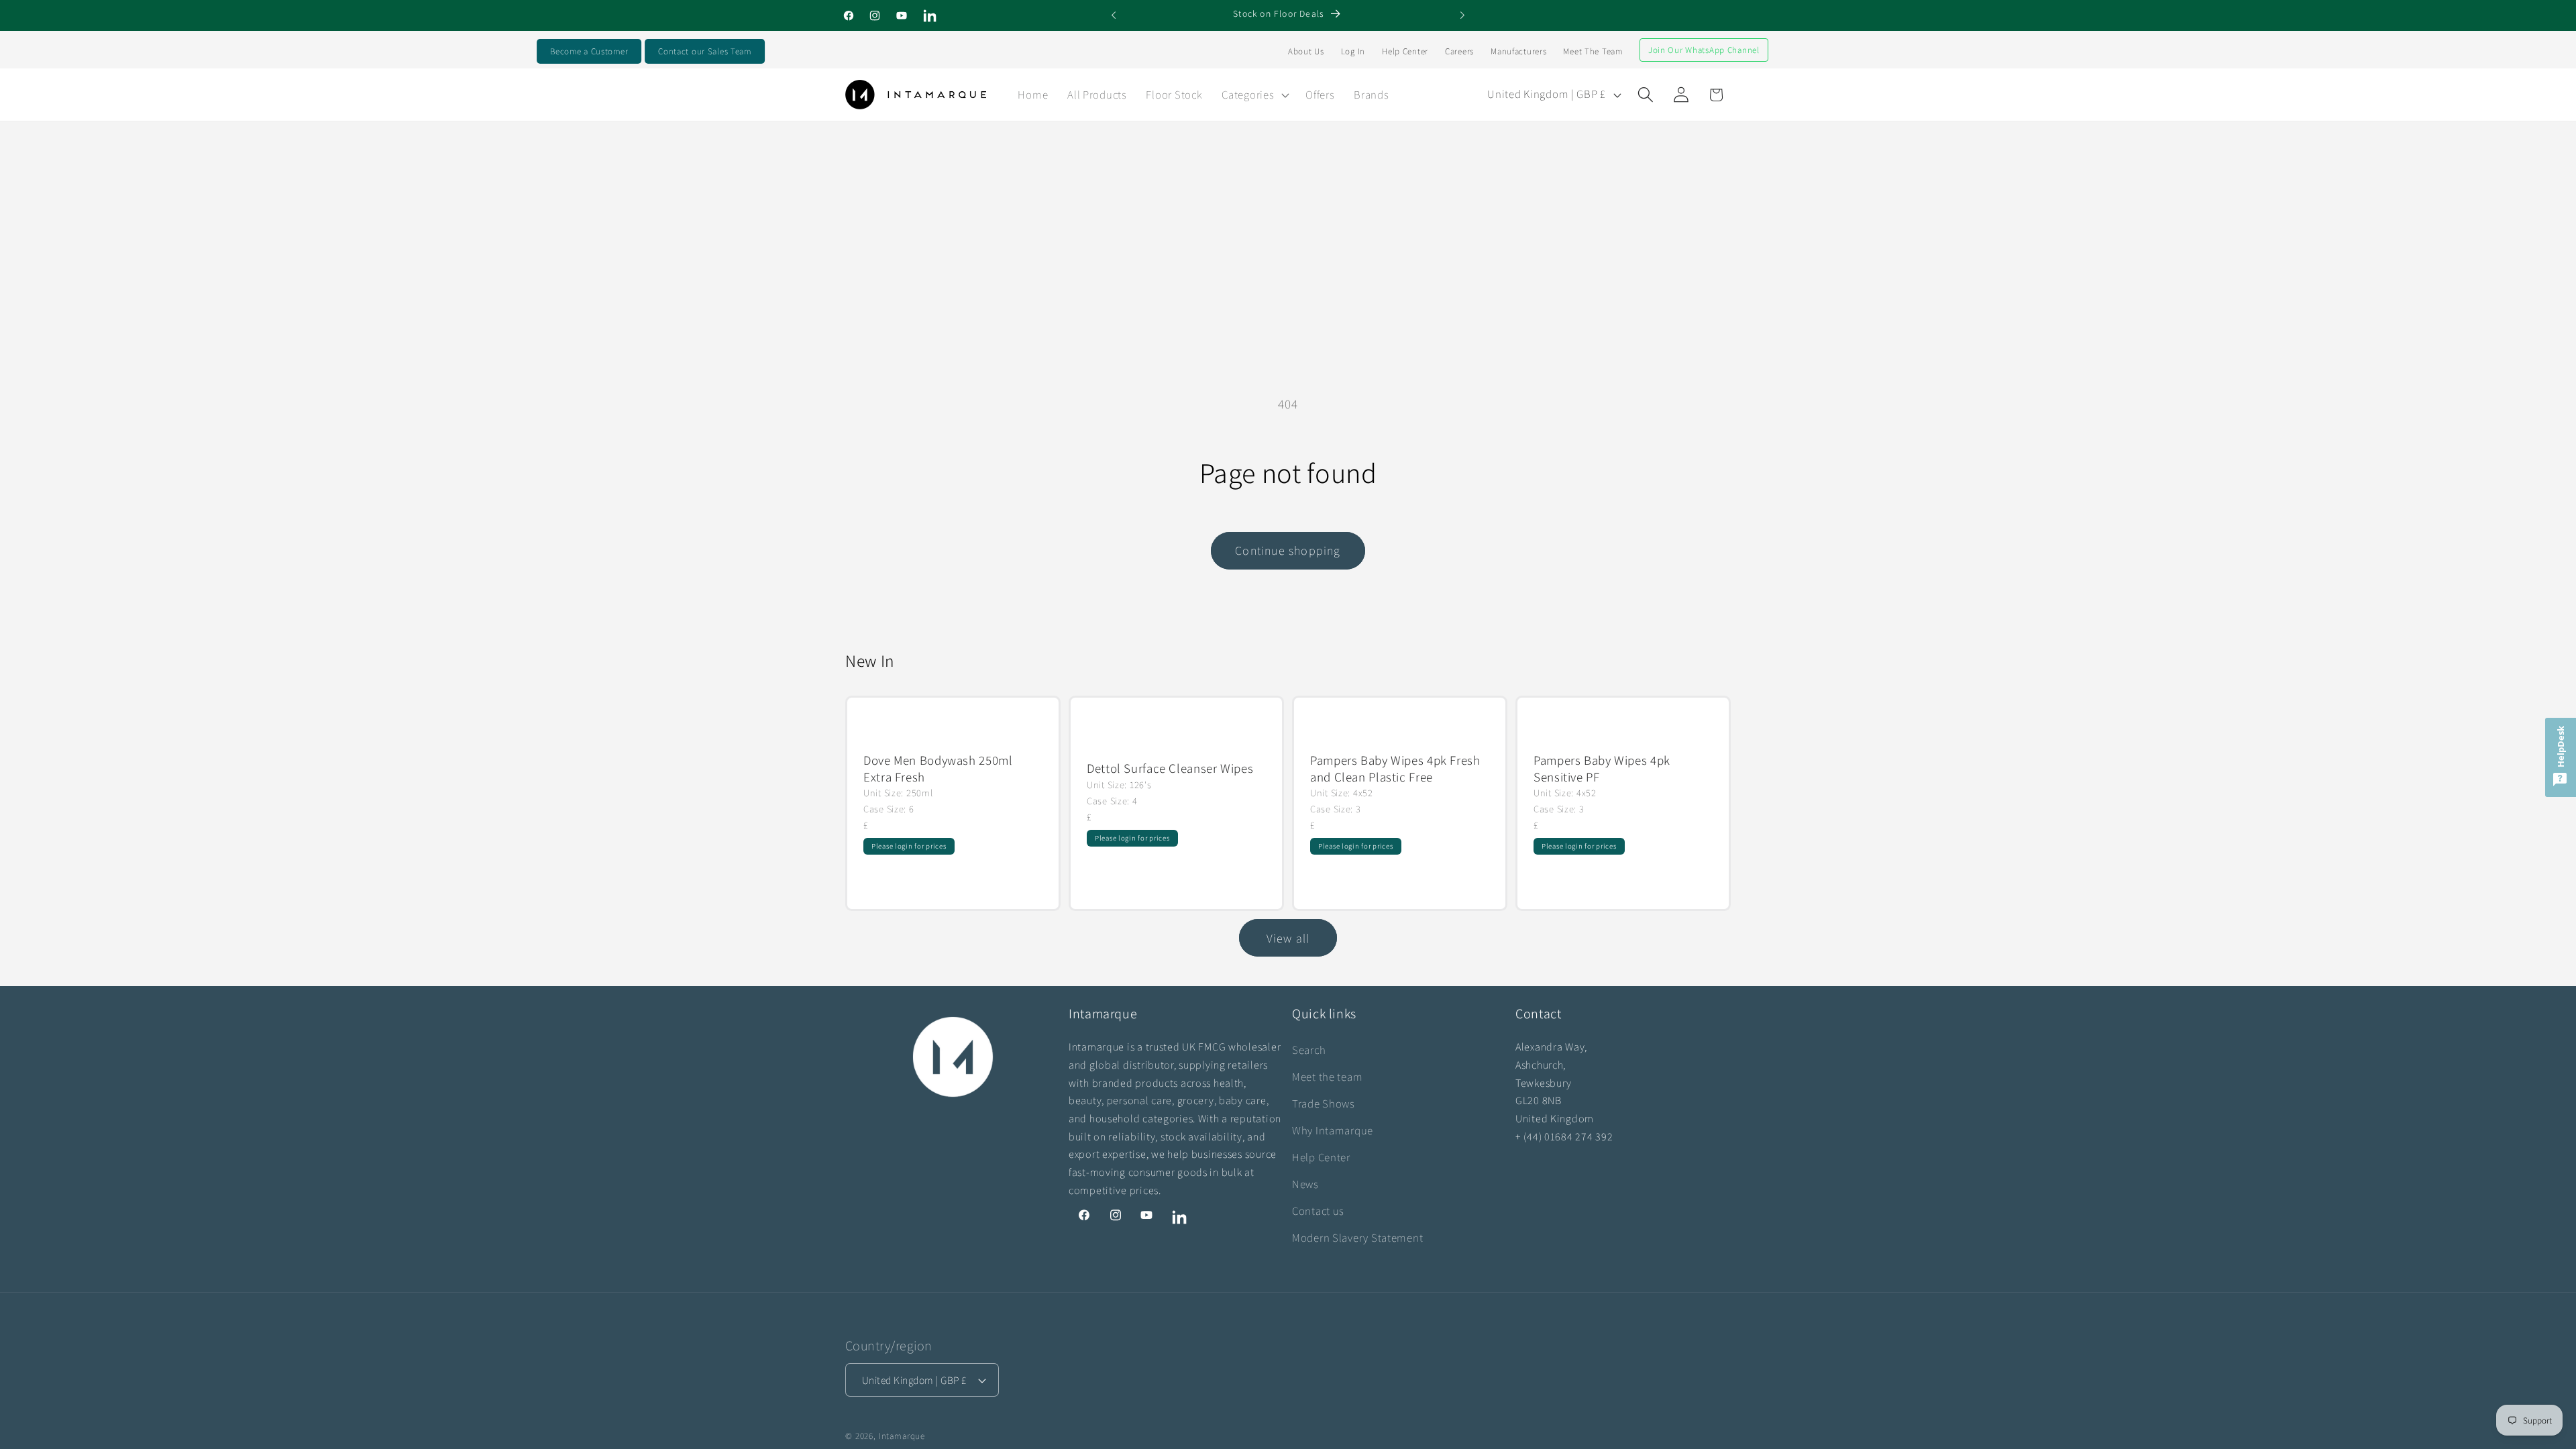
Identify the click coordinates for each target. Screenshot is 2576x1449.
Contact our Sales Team (705, 51)
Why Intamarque (1333, 1130)
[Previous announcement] (1114, 15)
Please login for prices (909, 846)
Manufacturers (1518, 51)
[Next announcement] (1462, 15)
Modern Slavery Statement (1357, 1238)
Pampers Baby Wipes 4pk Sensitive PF (1602, 768)
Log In (1353, 51)
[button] (1254, 95)
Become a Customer (589, 51)
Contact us (1318, 1211)
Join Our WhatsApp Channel (1704, 50)
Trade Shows (1324, 1104)
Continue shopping (1288, 550)
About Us (1306, 51)
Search (1309, 1050)
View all (1288, 938)
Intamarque (902, 1436)
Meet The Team (1593, 51)
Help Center (1405, 51)
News (1305, 1184)
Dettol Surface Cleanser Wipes (1170, 769)
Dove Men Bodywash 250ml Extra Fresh (938, 768)
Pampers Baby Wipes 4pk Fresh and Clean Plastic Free (1395, 768)
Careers (1459, 51)
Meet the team (1327, 1077)
